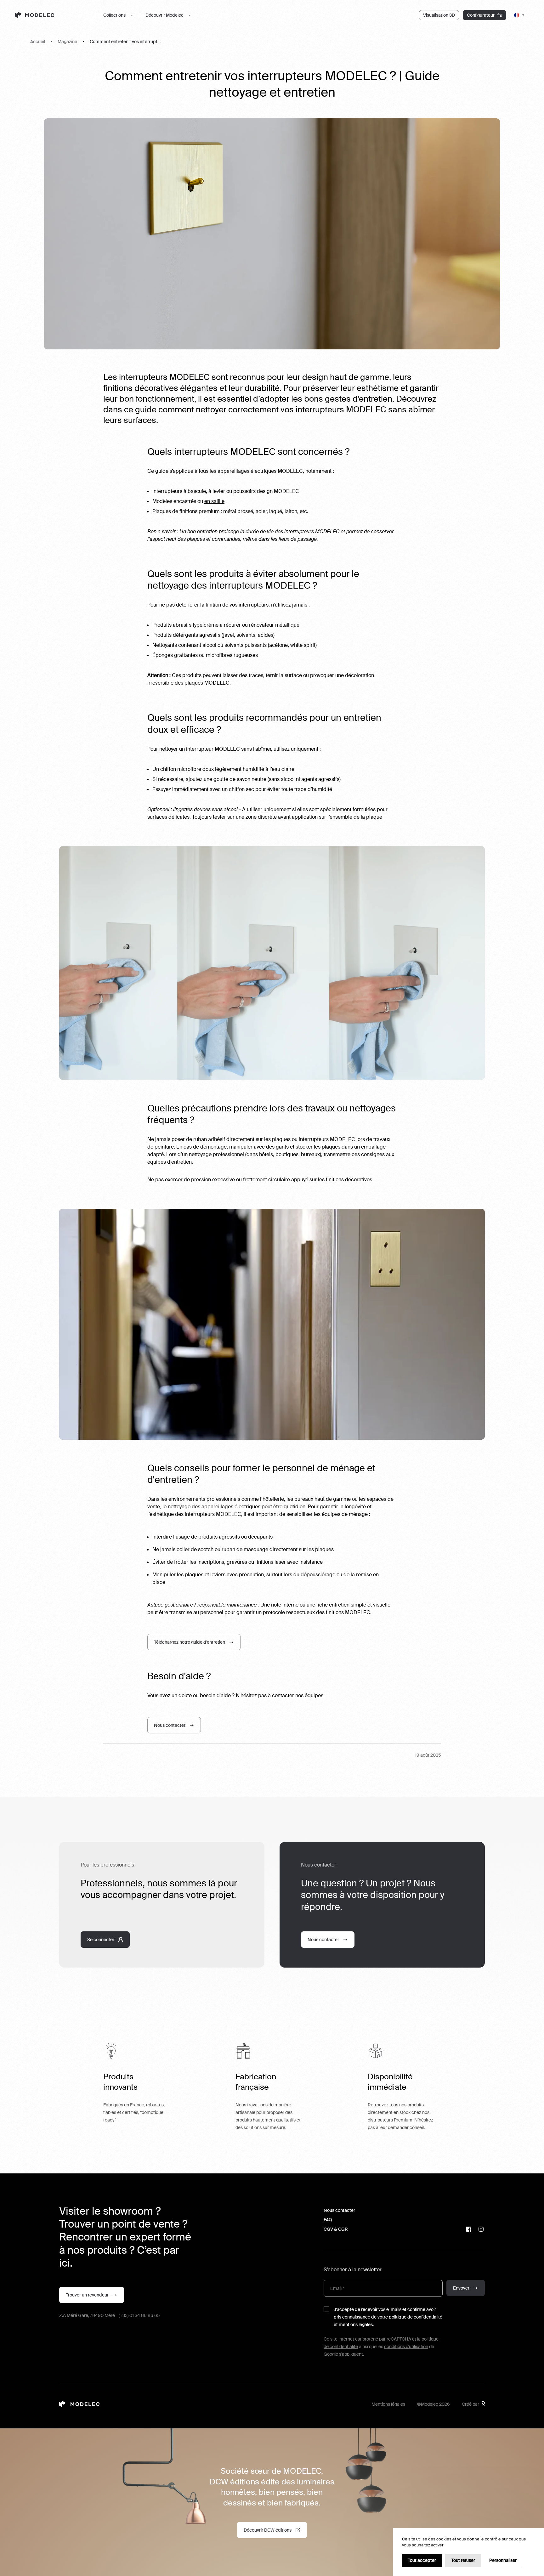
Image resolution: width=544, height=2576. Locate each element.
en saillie (214, 501)
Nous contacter (339, 2210)
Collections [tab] (114, 15)
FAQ (328, 2220)
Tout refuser (463, 2560)
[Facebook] (469, 2229)
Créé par (470, 2404)
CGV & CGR (336, 2229)
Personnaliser (503, 2560)
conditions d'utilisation (406, 2347)
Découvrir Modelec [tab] (164, 15)
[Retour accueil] (52, 15)
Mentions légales (388, 2404)
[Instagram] (481, 2229)
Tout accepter (422, 2560)
